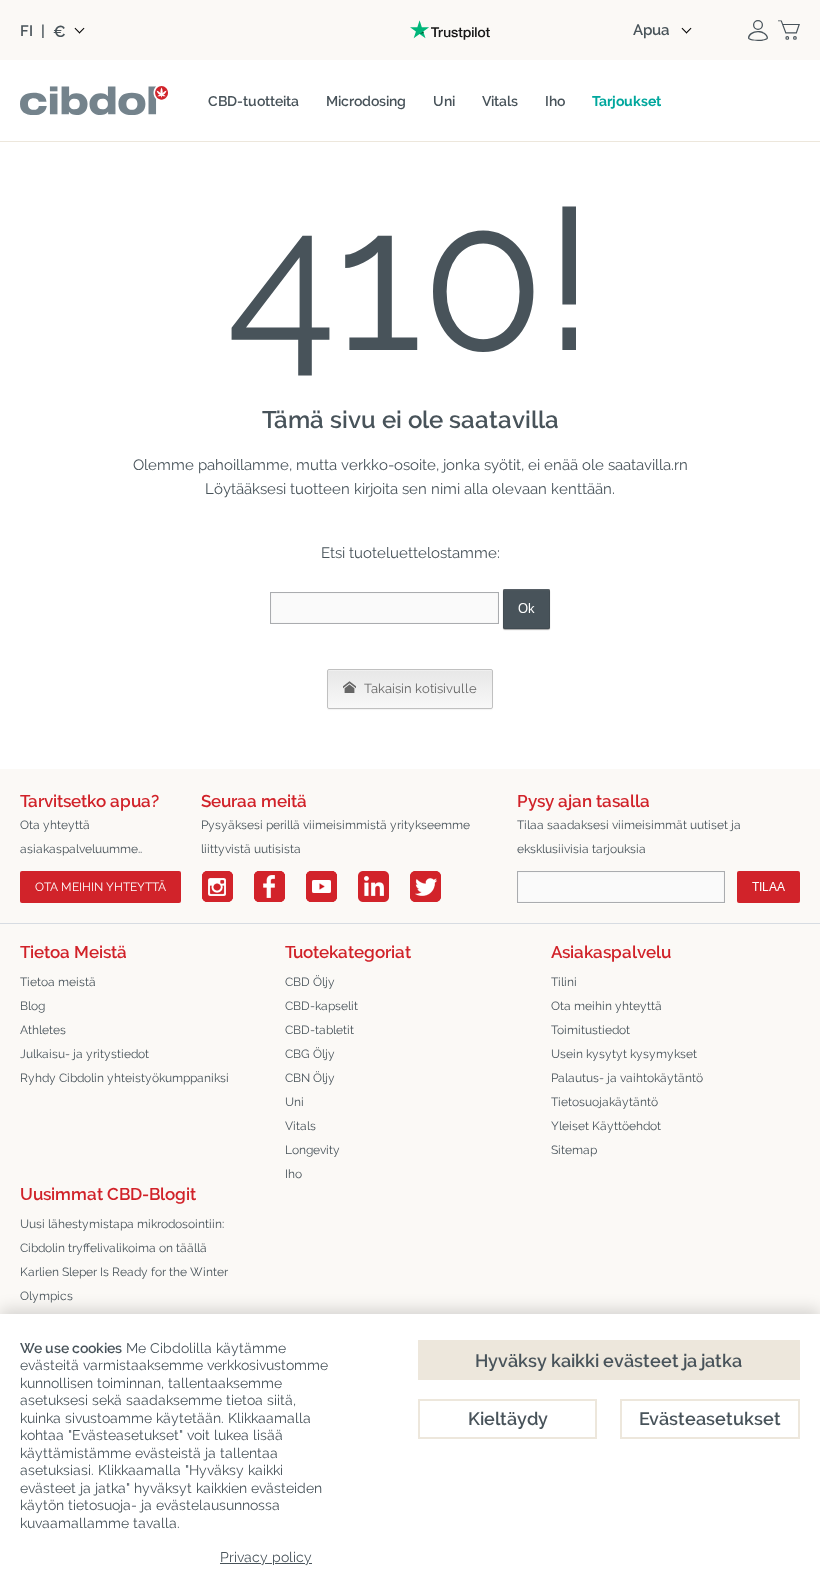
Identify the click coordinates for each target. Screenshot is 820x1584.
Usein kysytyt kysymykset (624, 1054)
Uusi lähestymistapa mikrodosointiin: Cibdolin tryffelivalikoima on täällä (122, 1236)
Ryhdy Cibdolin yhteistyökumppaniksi (124, 1078)
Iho (293, 1174)
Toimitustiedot (590, 1030)
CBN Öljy (310, 1078)
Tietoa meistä (58, 982)
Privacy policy (266, 1557)
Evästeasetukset (710, 1418)
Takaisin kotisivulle (419, 688)
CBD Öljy (310, 982)
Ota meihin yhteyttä (100, 887)
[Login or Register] (758, 30)
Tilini (564, 982)
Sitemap (574, 1150)
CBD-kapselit (321, 1006)
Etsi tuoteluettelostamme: (410, 553)
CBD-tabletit (319, 1030)
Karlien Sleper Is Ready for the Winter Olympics (124, 1284)
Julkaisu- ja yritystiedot (84, 1054)
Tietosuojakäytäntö (604, 1102)
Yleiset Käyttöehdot (606, 1126)
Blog (32, 1006)
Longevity (312, 1150)
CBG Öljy (310, 1054)
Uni (294, 1102)
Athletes (43, 1030)
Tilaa (768, 887)
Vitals (300, 1126)
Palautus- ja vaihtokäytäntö (627, 1078)
